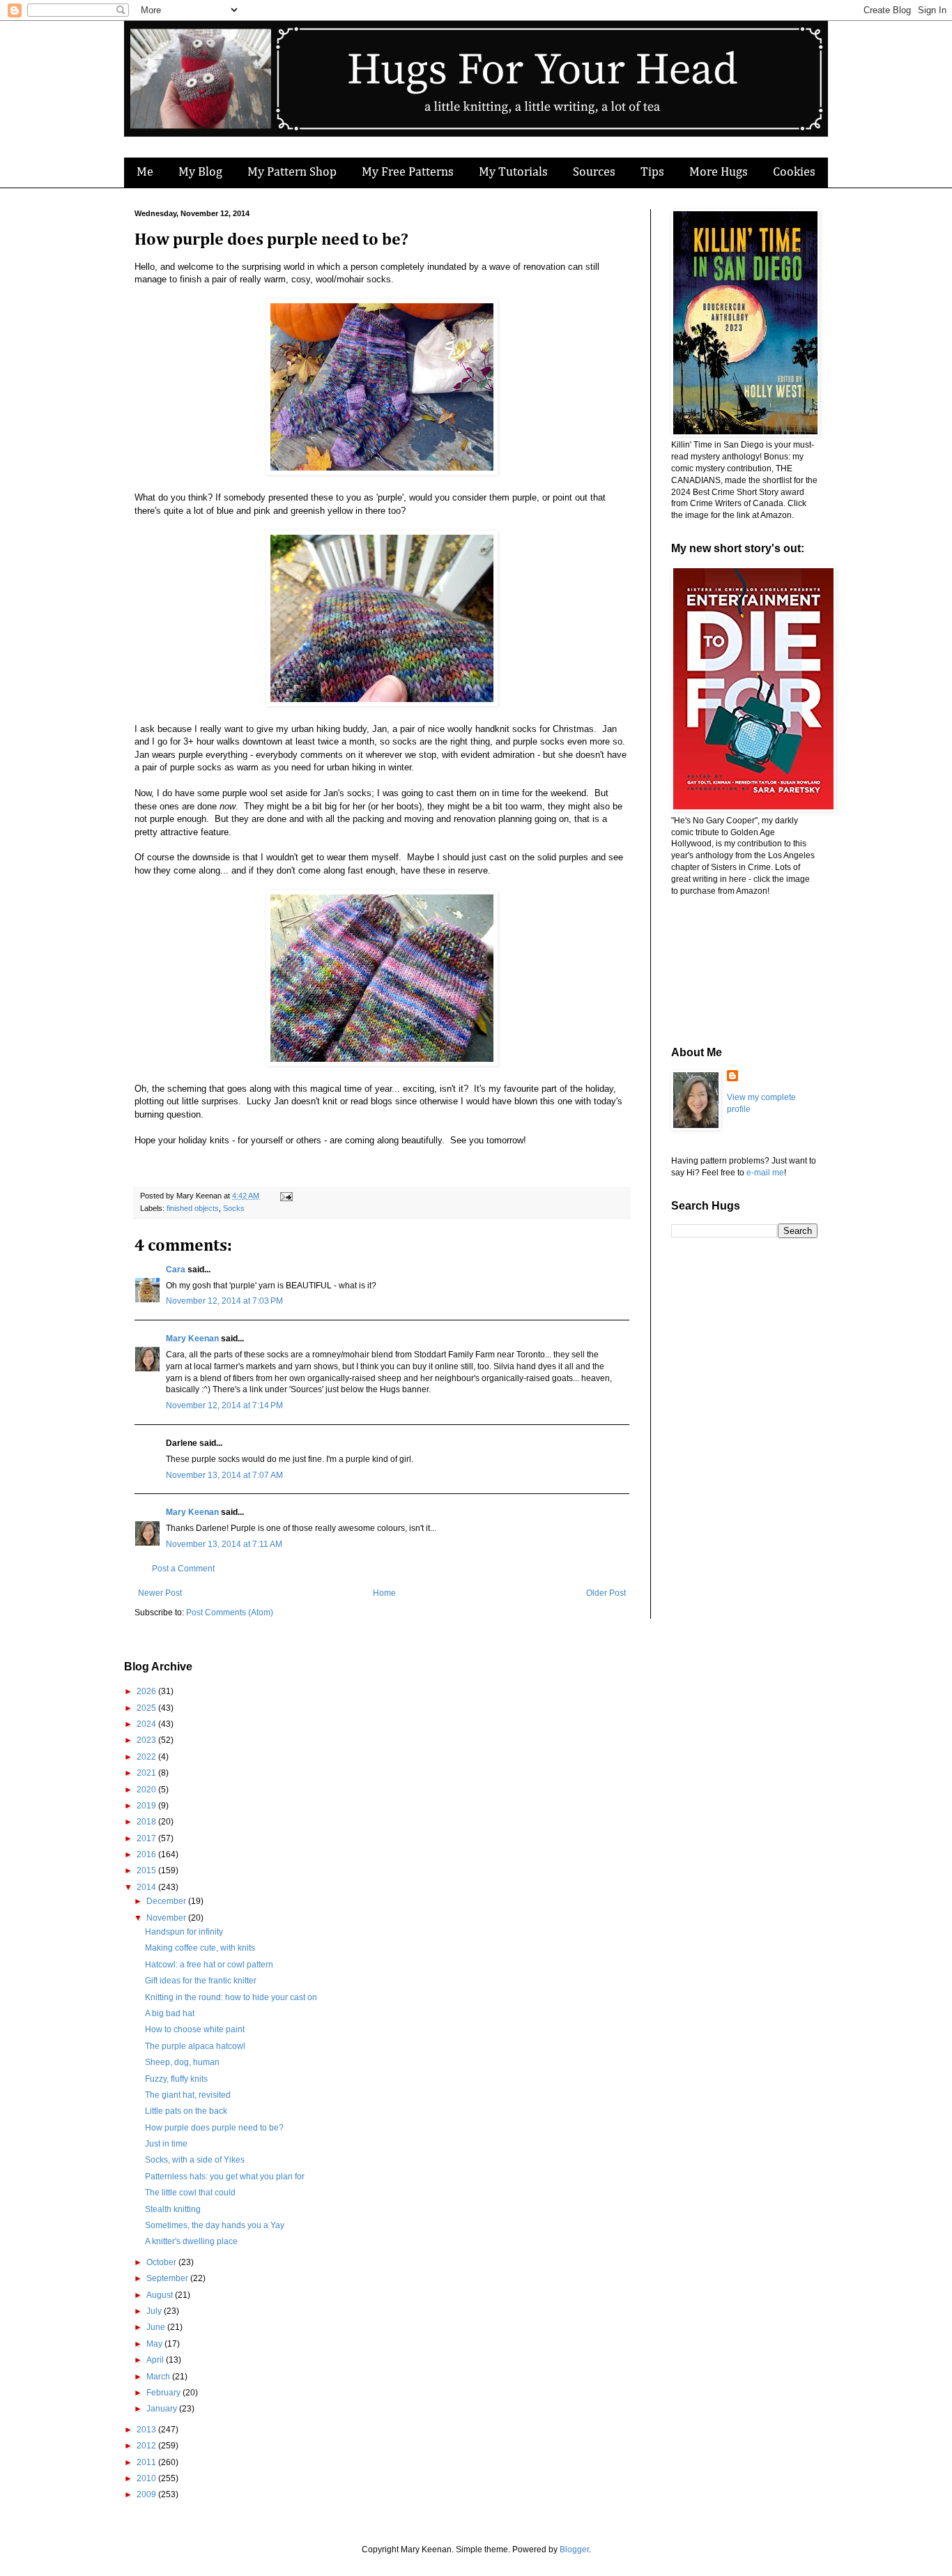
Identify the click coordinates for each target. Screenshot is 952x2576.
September (168, 2278)
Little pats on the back (186, 2111)
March (159, 2377)
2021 (147, 1773)
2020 (147, 1790)
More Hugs (719, 172)
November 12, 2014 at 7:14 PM (224, 1405)
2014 (147, 1887)
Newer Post (160, 1593)
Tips (652, 172)
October (162, 2262)
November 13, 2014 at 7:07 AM (224, 1475)
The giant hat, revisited (188, 2095)
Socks (234, 1208)
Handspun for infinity (184, 1932)
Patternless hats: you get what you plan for (225, 2177)
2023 (147, 1740)
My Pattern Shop (292, 172)
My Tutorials (513, 172)
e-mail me (765, 1173)
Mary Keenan (192, 1339)
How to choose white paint (195, 2029)
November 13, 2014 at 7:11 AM (224, 1544)
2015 (147, 1870)
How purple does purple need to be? (214, 2128)
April (156, 2360)
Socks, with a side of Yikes (195, 2160)
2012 (147, 2446)
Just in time (166, 2144)
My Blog (200, 172)
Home (384, 1593)
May (155, 2344)
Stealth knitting (173, 2209)
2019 (147, 1806)
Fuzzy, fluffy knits (176, 2079)
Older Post (606, 1593)
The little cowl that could (190, 2193)
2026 (147, 1691)
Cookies (794, 172)
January (163, 2409)
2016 (147, 1854)
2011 (147, 2462)
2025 (147, 1708)
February (164, 2393)
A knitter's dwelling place (191, 2241)
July (155, 2311)
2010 (147, 2478)
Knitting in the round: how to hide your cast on (231, 1997)
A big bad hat (170, 2013)
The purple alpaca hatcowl (195, 2046)
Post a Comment (183, 1569)
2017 (147, 1838)
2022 (147, 1757)
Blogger (574, 2550)
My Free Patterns (408, 172)
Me (145, 172)
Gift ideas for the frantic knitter (201, 1981)
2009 (147, 2494)
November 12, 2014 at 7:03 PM (224, 1301)
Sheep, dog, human (182, 2062)
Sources (594, 172)
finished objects (193, 1208)
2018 (147, 1822)
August (161, 2295)
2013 (147, 2430)
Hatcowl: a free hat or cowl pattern (209, 1965)
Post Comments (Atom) (230, 1613)
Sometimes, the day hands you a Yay (215, 2225)
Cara (176, 1270)
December (167, 1901)
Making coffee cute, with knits (200, 1948)
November (167, 1918)
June (157, 2327)
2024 (147, 1724)
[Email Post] (285, 1196)
